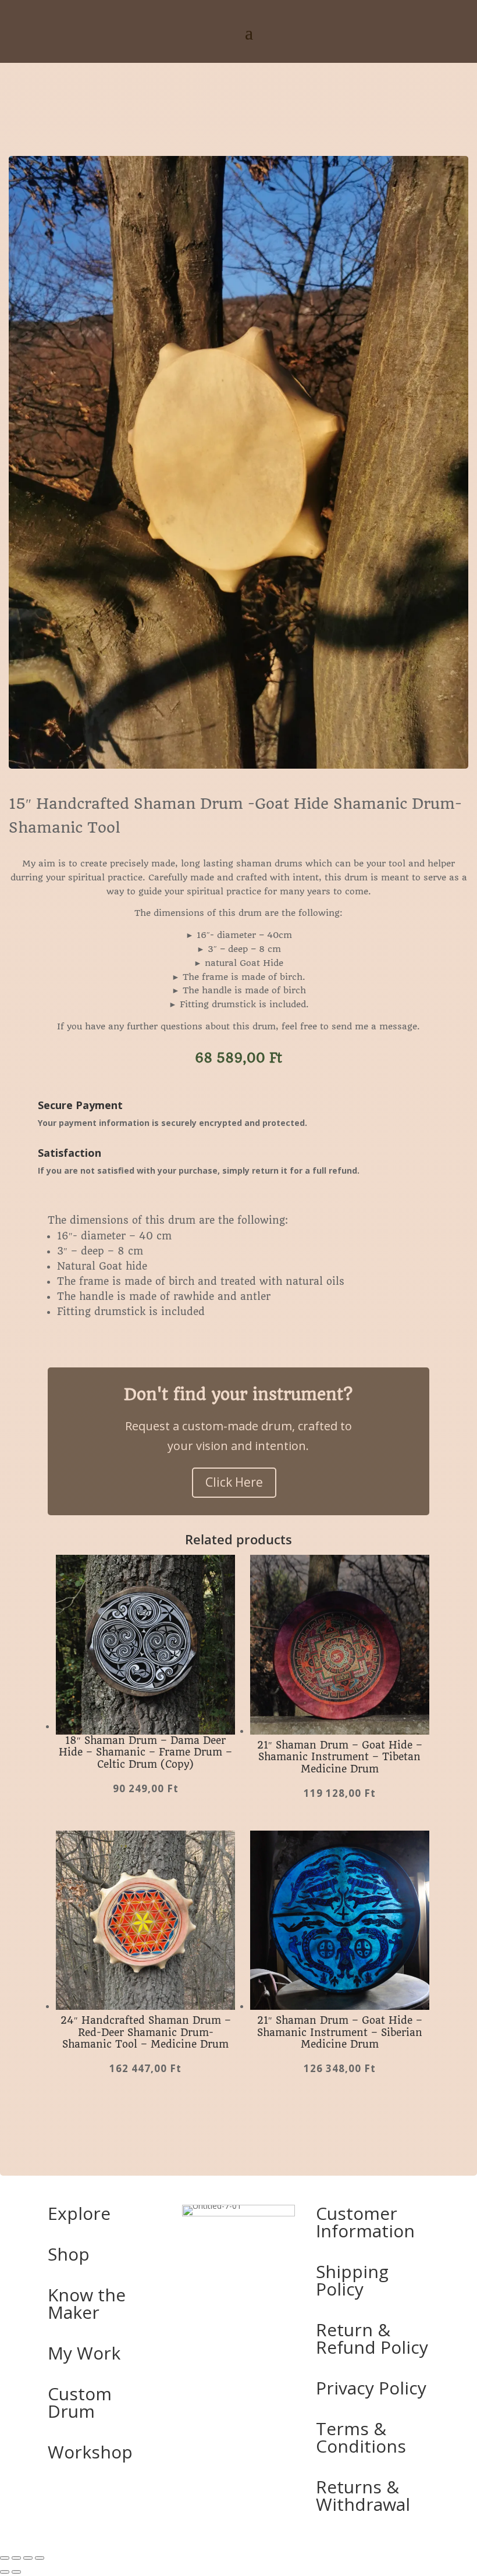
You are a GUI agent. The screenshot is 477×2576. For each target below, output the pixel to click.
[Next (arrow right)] (16, 2572)
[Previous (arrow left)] (5, 2572)
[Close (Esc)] (40, 2558)
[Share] (28, 2558)
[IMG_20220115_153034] (238, 765)
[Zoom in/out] (5, 2558)
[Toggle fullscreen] (16, 2558)
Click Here (234, 1482)
